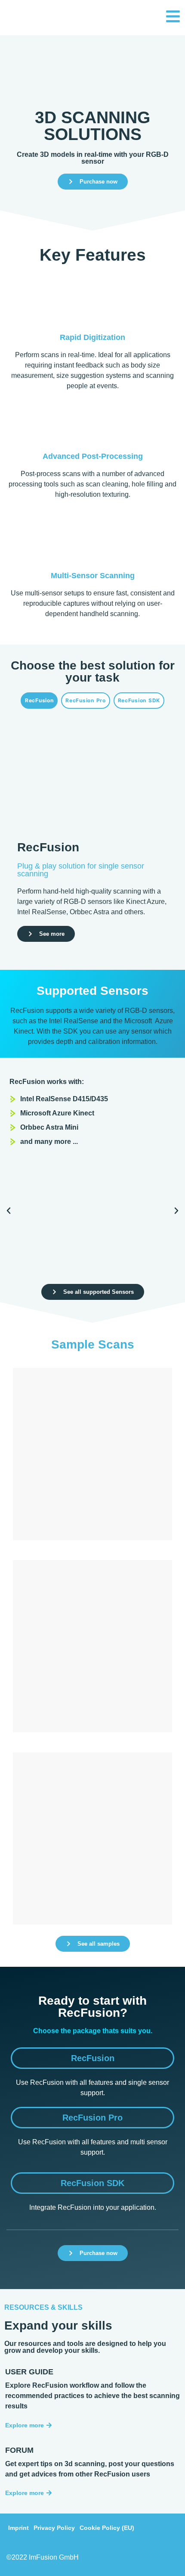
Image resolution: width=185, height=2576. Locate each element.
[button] (9, 1211)
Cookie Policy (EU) (107, 2528)
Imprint (18, 2528)
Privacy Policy (54, 2528)
